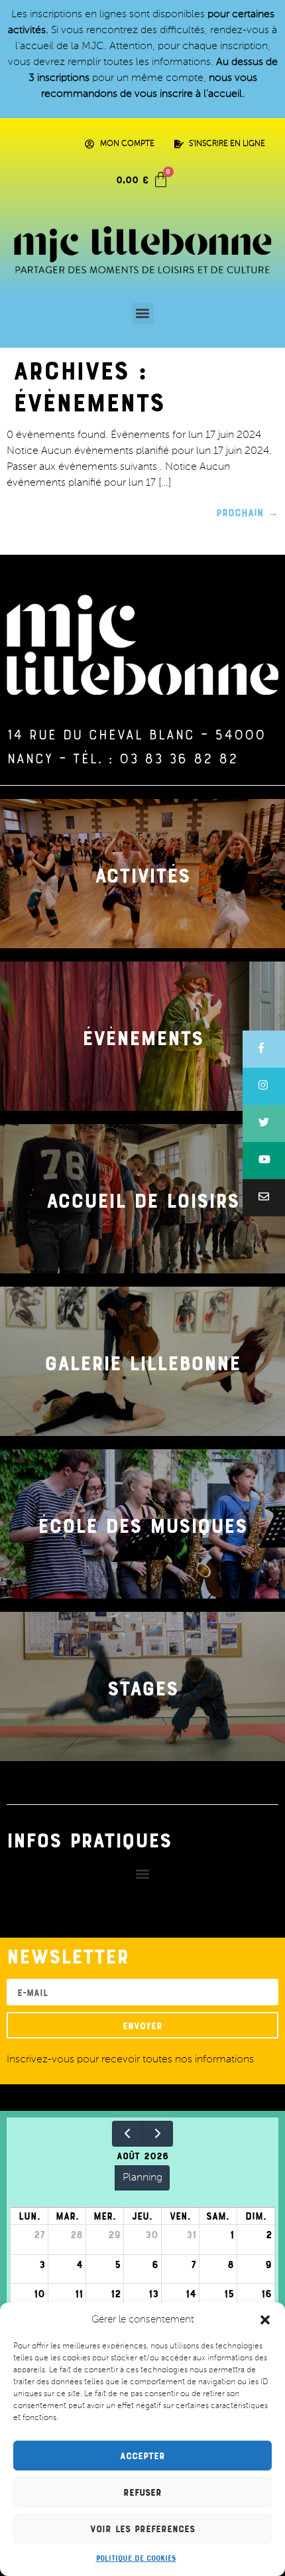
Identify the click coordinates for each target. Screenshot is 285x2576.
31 (191, 2234)
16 (266, 2293)
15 (229, 2293)
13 (153, 2293)
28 (77, 2234)
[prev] (128, 2134)
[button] (265, 2320)
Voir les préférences (142, 2529)
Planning (142, 2178)
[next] (158, 2134)
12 (116, 2293)
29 (114, 2234)
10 (39, 2293)
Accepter (142, 2456)
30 (152, 2234)
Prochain (247, 512)
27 (39, 2234)
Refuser (142, 2492)
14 (191, 2293)
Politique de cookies (136, 2557)
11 (79, 2293)
